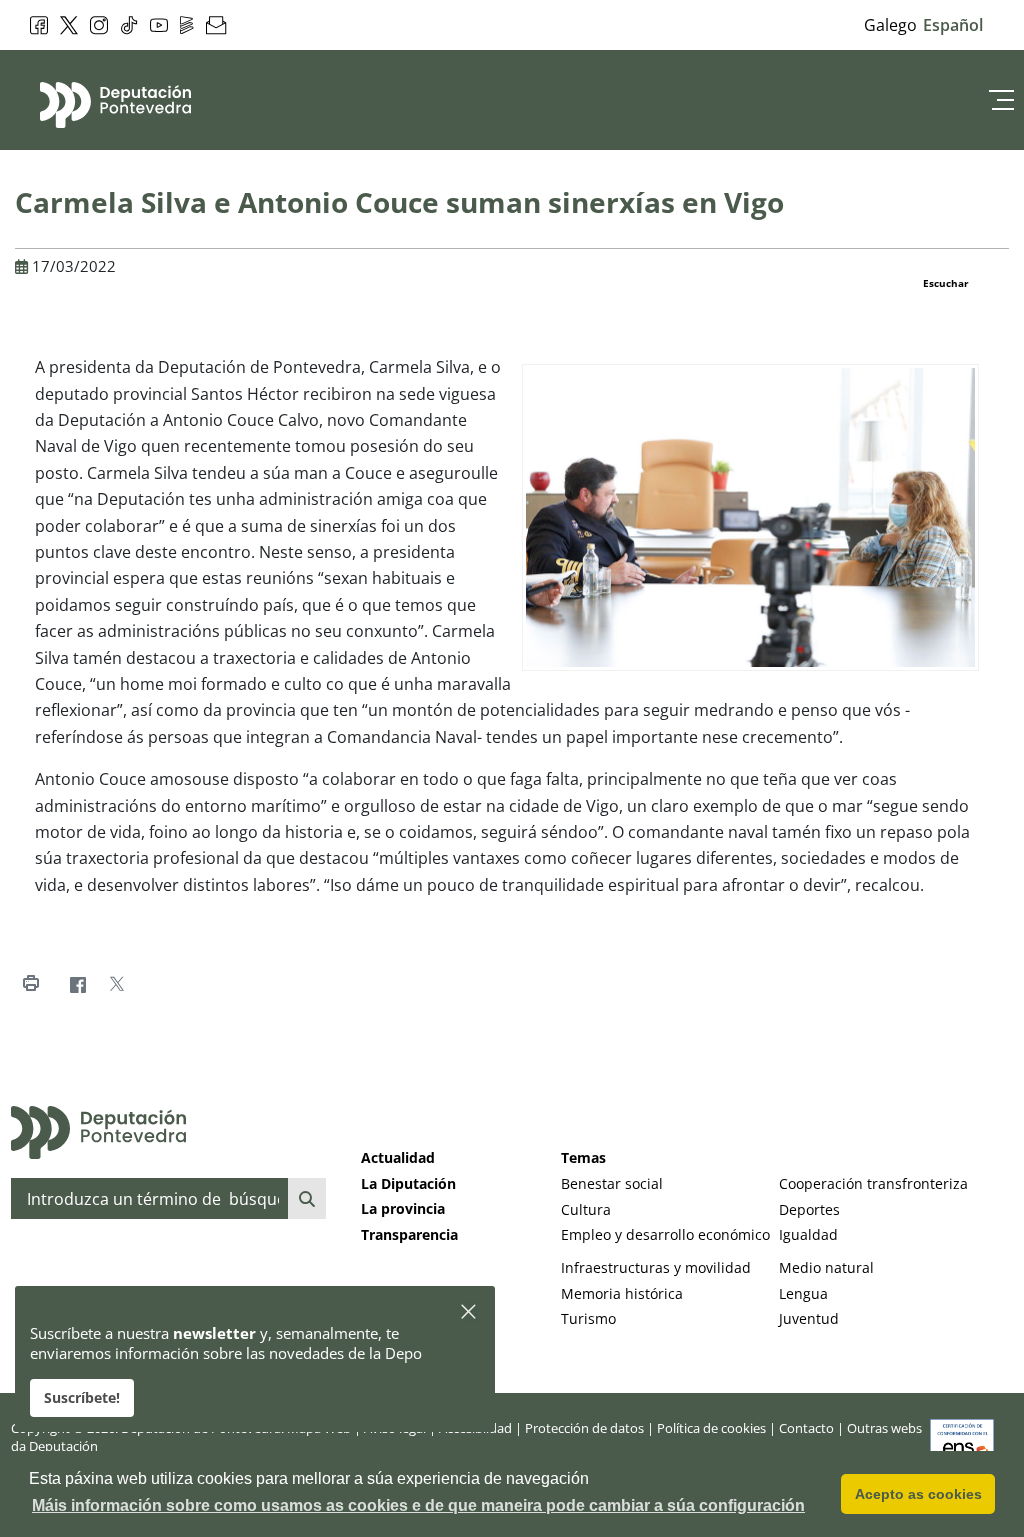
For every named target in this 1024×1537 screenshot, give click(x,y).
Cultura (586, 1209)
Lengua (803, 1293)
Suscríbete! (82, 1397)
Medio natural (826, 1267)
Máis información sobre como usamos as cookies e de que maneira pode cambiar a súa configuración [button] (418, 1505)
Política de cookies (711, 1428)
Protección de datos (584, 1428)
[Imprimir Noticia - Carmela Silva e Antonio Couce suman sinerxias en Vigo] (30, 984)
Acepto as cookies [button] (918, 1494)
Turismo (588, 1318)
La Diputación (408, 1183)
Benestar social (612, 1183)
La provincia (403, 1208)
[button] (469, 1312)
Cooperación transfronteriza (873, 1183)
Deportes (809, 1209)
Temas (583, 1157)
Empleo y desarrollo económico (665, 1234)
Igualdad (808, 1234)
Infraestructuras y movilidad (656, 1267)
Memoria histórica (622, 1293)
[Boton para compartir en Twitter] (116, 984)
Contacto (806, 1428)
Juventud (809, 1318)
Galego (890, 25)
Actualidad (398, 1157)
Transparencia (409, 1234)
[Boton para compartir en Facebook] (77, 984)
